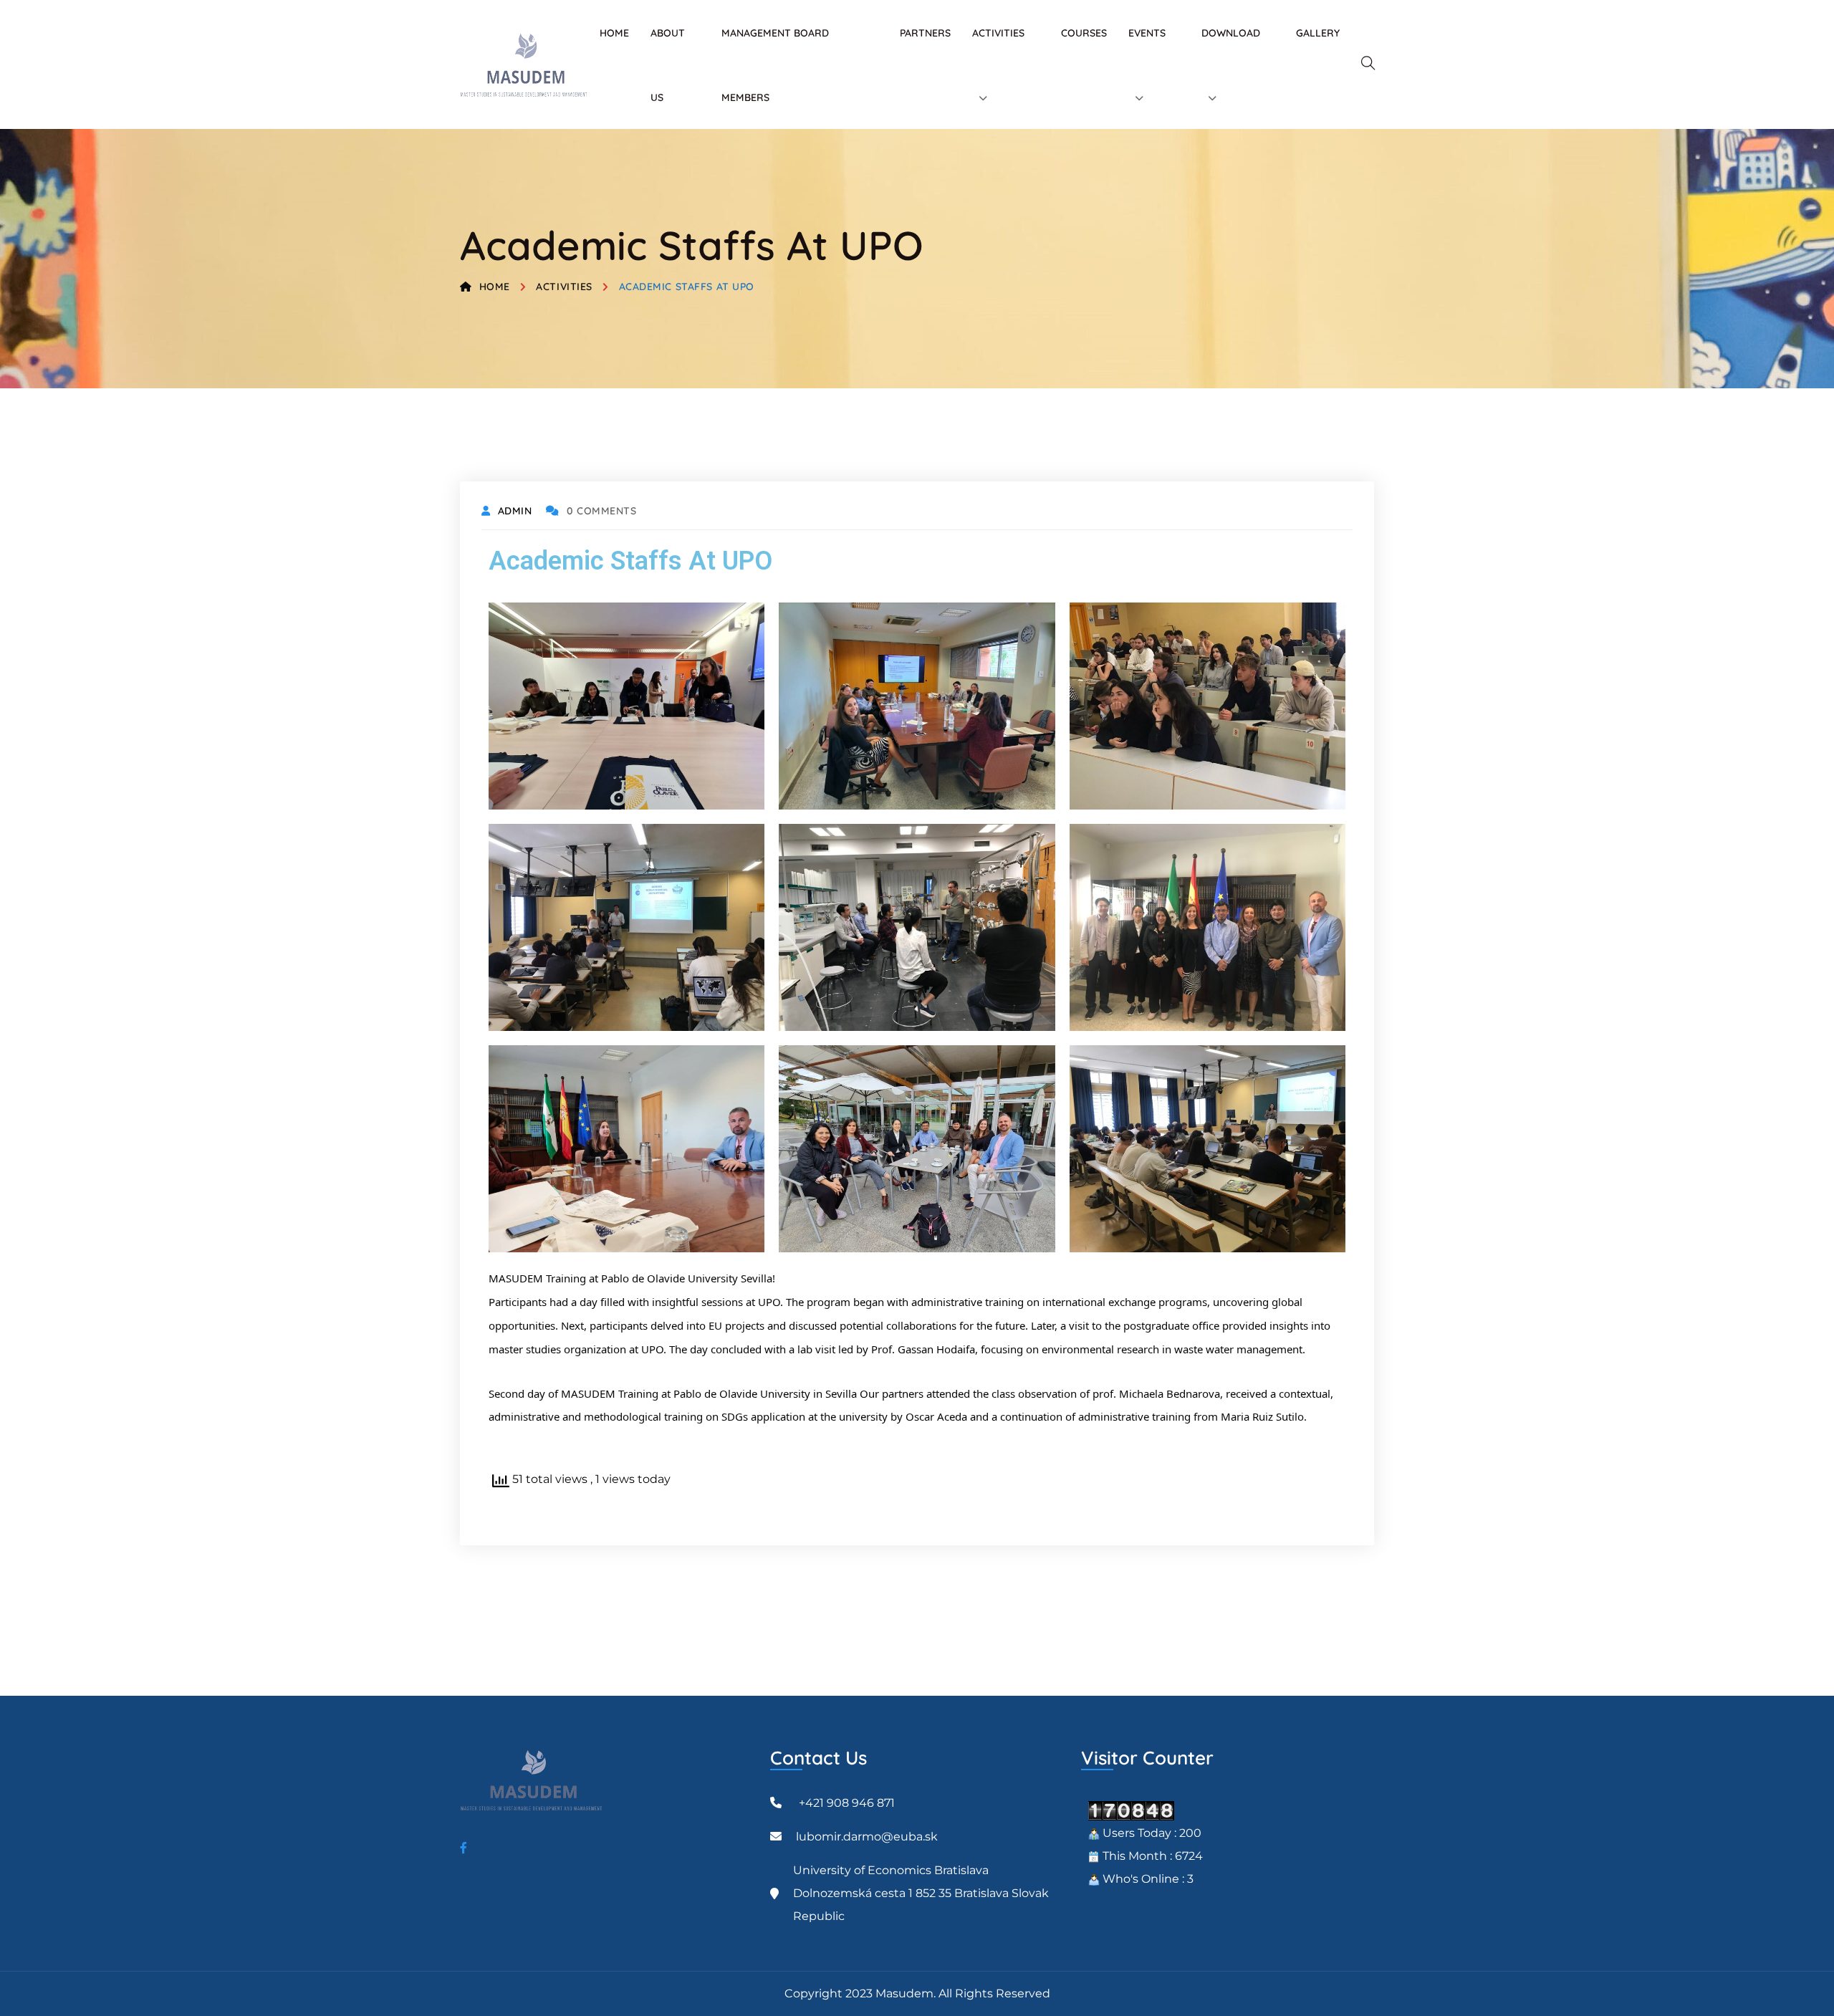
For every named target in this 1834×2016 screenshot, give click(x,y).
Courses (1084, 33)
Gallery (1318, 33)
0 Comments (601, 511)
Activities (564, 287)
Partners (925, 33)
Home (614, 33)
